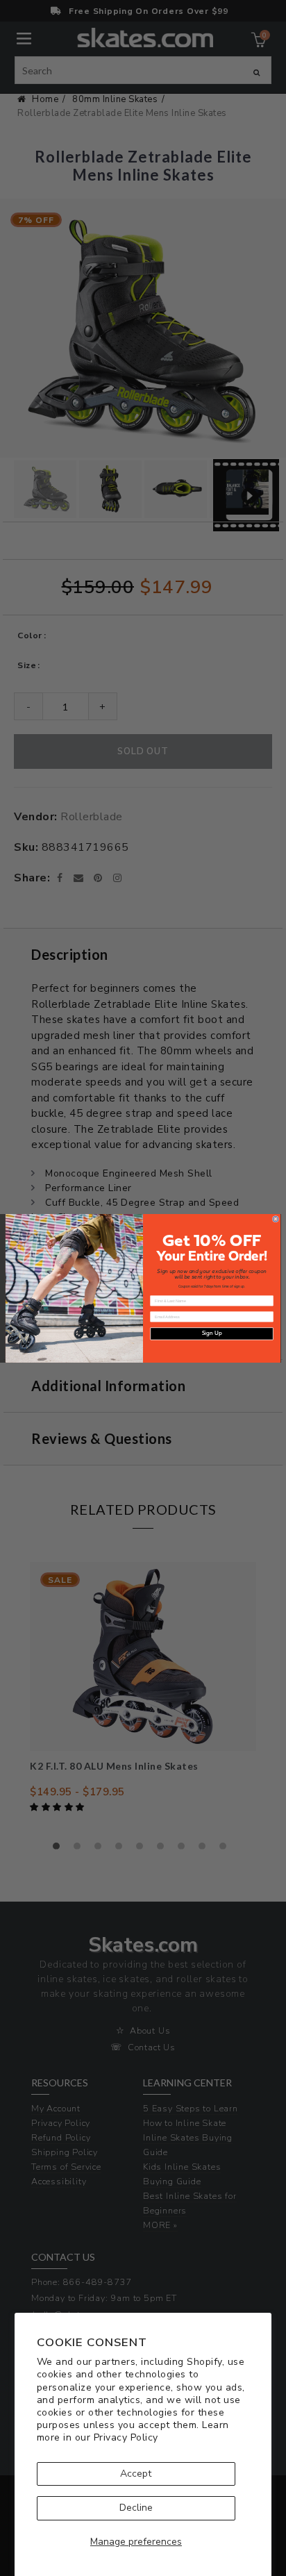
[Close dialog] (276, 1219)
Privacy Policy (126, 2437)
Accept (136, 2474)
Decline (136, 2508)
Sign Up (212, 1333)
